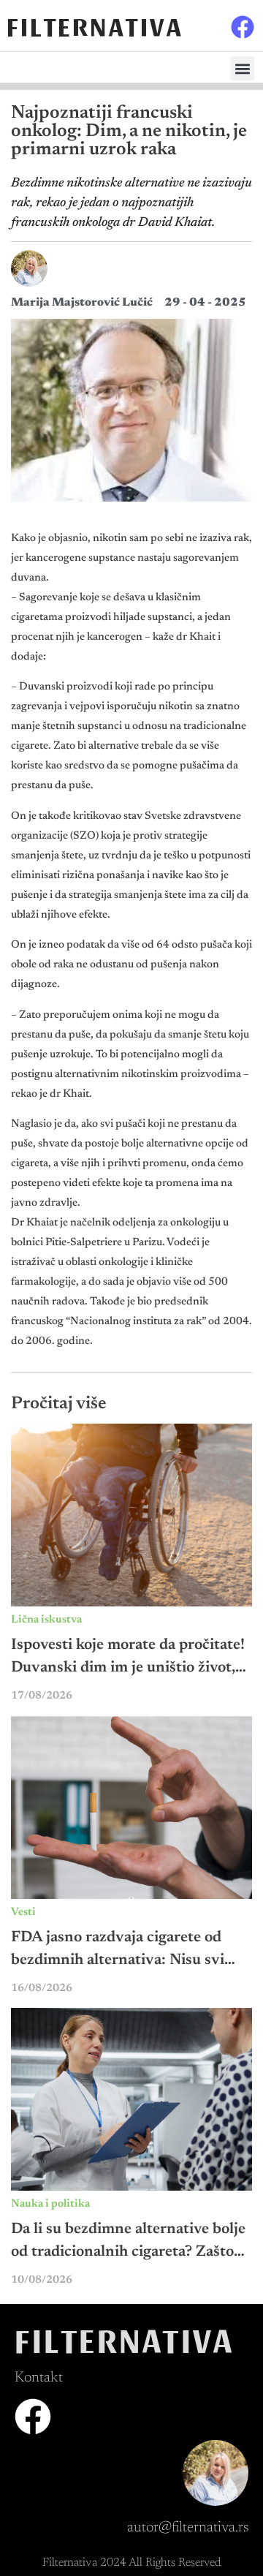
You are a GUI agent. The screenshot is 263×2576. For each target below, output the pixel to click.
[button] (242, 68)
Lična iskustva (46, 1620)
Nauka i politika (50, 2204)
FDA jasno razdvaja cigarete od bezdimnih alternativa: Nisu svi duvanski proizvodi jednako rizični (129, 1961)
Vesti (23, 1912)
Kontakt (39, 2378)
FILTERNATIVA (95, 25)
